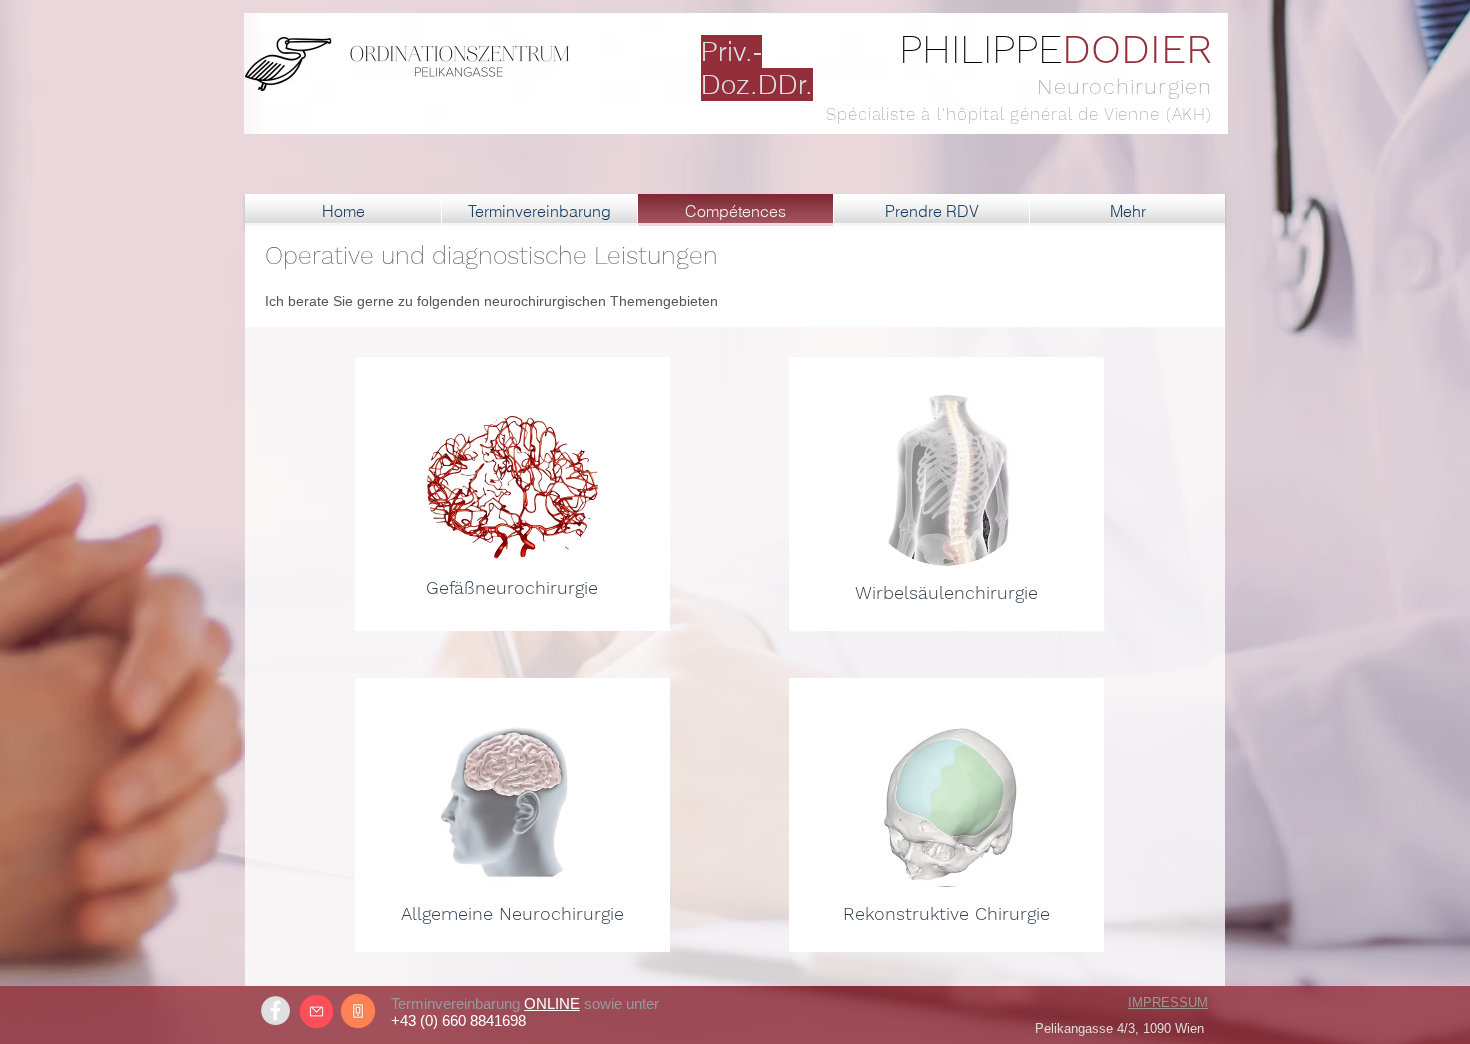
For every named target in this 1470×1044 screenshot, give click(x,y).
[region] (512, 494)
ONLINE (552, 1003)
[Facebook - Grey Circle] (275, 1010)
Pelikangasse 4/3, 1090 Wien (1119, 1028)
